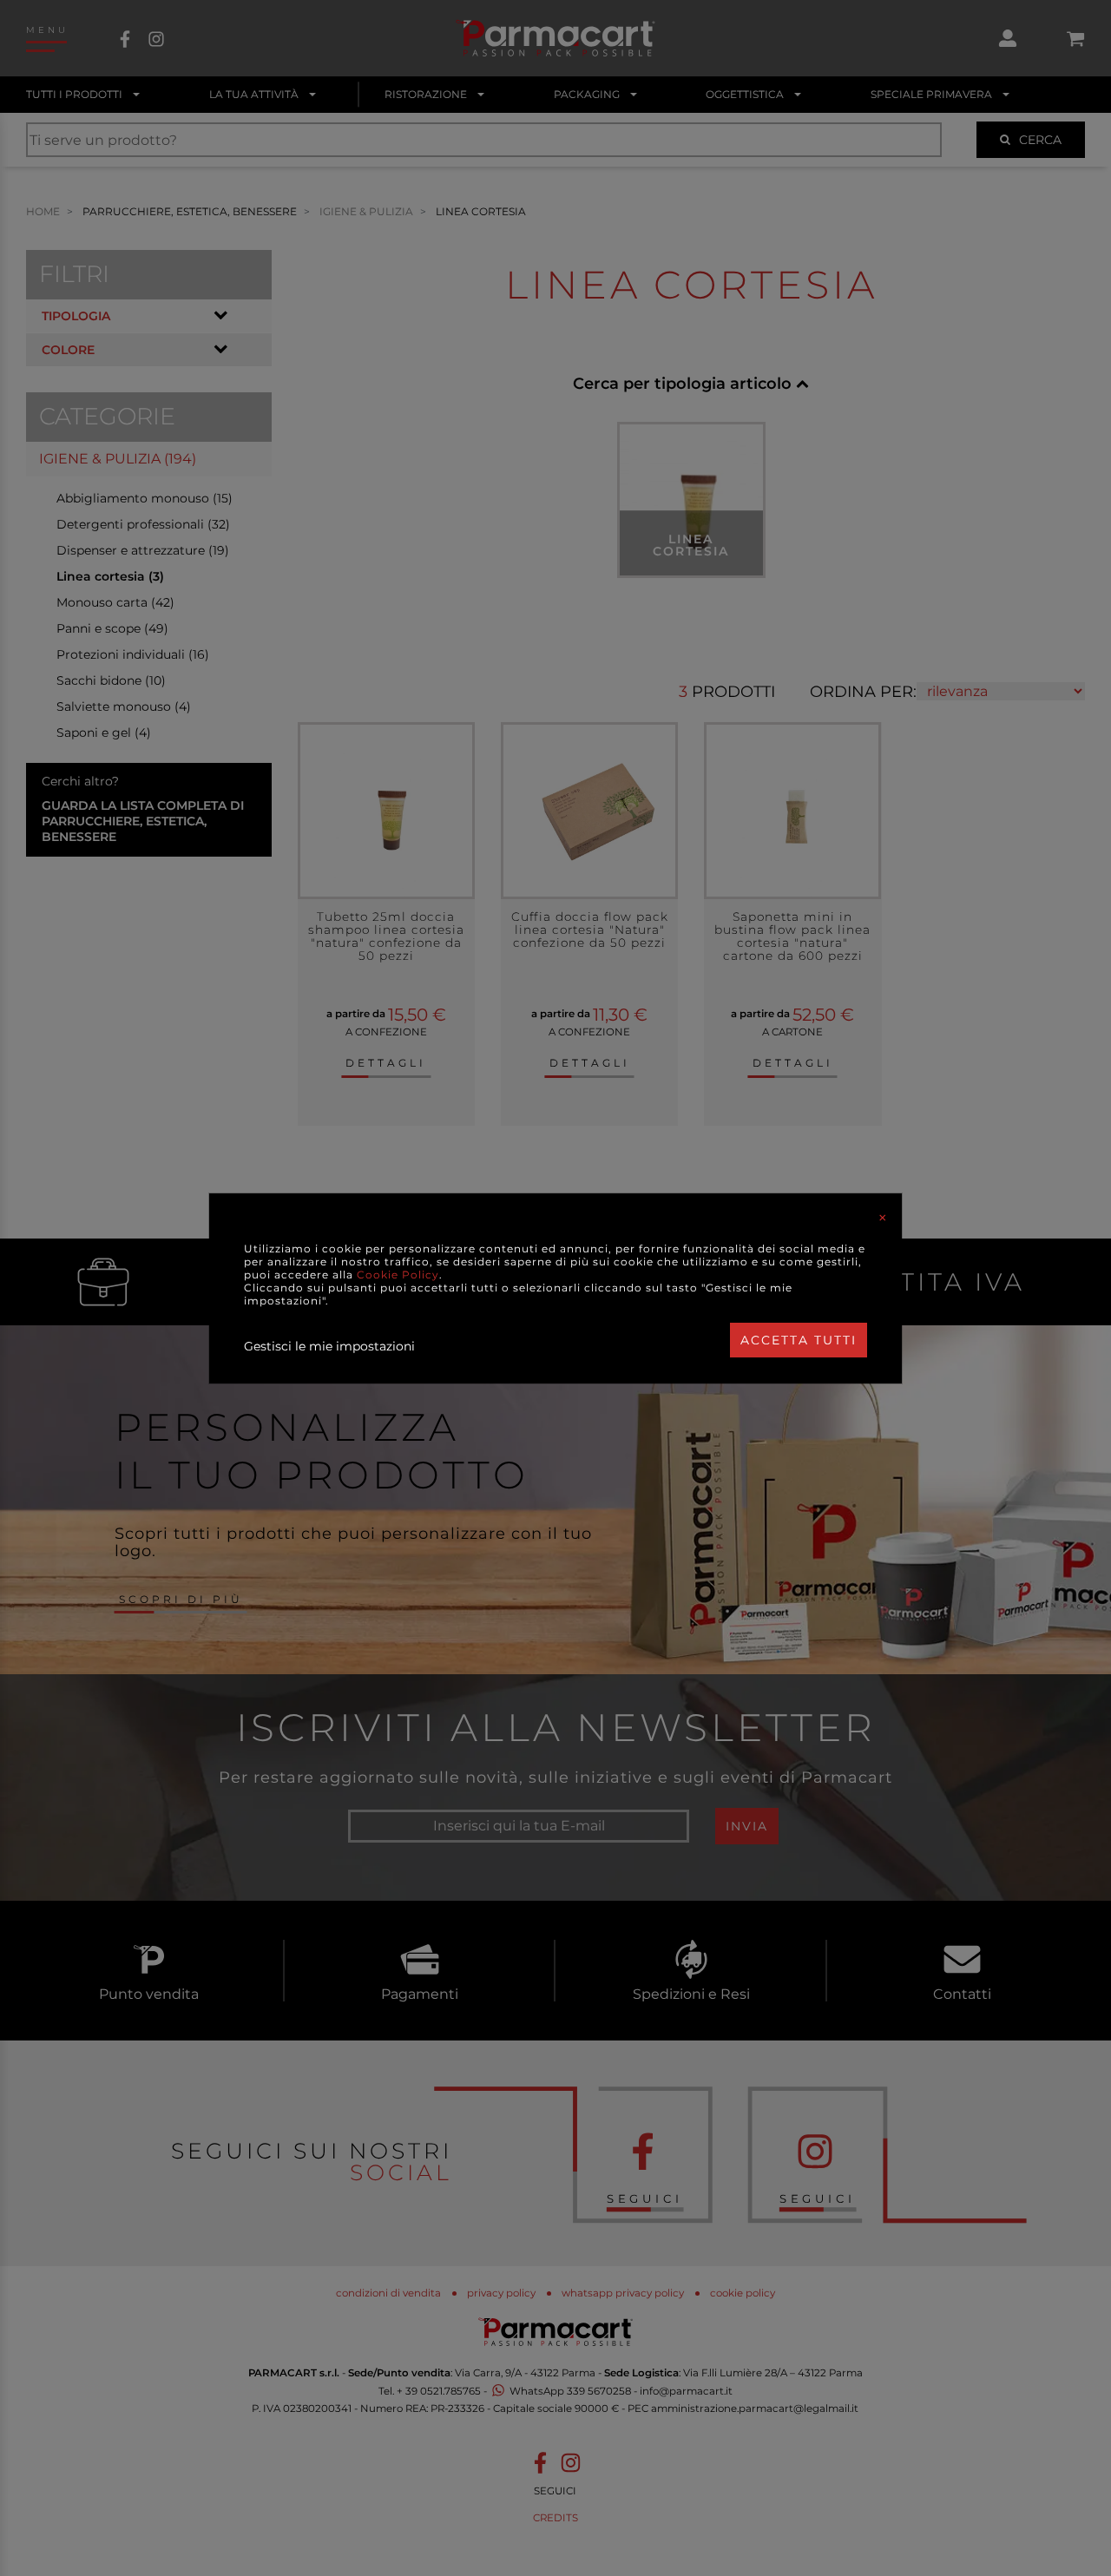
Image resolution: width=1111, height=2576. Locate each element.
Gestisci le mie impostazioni (329, 1346)
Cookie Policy (398, 1275)
